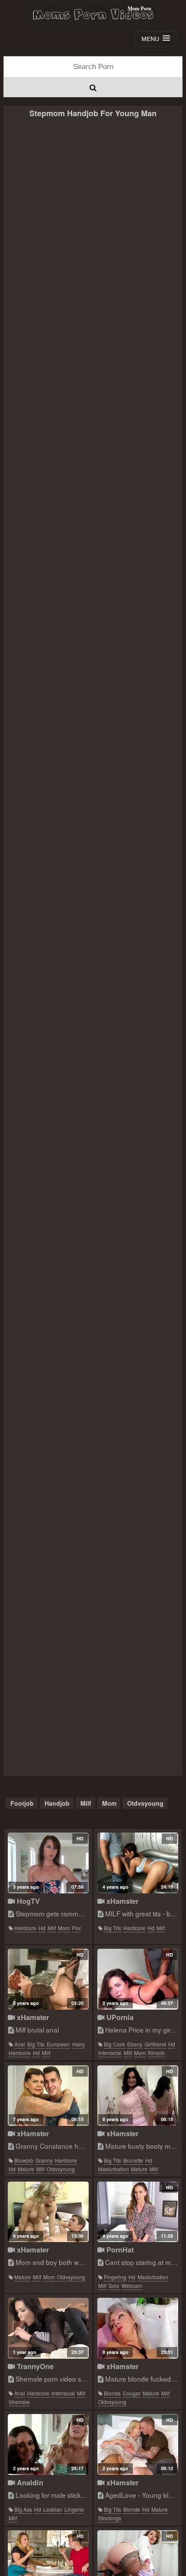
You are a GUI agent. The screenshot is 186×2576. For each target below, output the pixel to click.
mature (26, 2169)
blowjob (24, 2160)
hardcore (25, 1928)
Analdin (29, 2482)
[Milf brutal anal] (48, 1979)
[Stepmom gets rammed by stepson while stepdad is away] (48, 1863)
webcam (132, 2285)
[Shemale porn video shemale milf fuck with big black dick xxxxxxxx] (48, 2328)
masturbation (114, 2169)
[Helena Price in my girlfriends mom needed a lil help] (138, 1979)
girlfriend (155, 2044)
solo (114, 2285)
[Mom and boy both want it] (48, 2212)
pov (76, 1928)
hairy (79, 2044)
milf (86, 1803)
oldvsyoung (145, 1803)
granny (44, 2160)
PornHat (119, 2250)
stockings (110, 2518)
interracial (110, 2053)
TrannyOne (34, 2366)
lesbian (53, 2509)
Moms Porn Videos (93, 14)
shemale (19, 2402)
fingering (115, 2277)
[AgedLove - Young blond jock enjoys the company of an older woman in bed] (138, 2444)
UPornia (119, 2017)
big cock (114, 2044)
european (58, 2044)
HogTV (27, 1901)
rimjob (156, 2053)
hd (42, 1928)
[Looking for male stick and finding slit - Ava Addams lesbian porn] (48, 2444)
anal (20, 2044)
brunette (133, 2160)
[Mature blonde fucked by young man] (138, 2328)
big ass (23, 2509)
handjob (57, 1803)
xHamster (121, 1901)
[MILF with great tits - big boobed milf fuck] (138, 1863)
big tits (112, 1928)
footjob (22, 1803)
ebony (135, 2044)
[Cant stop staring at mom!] (138, 2212)
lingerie (74, 2509)
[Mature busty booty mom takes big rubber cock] (138, 2096)
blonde (112, 2393)
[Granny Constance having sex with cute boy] (48, 2096)
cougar (132, 2393)
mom (109, 1803)
